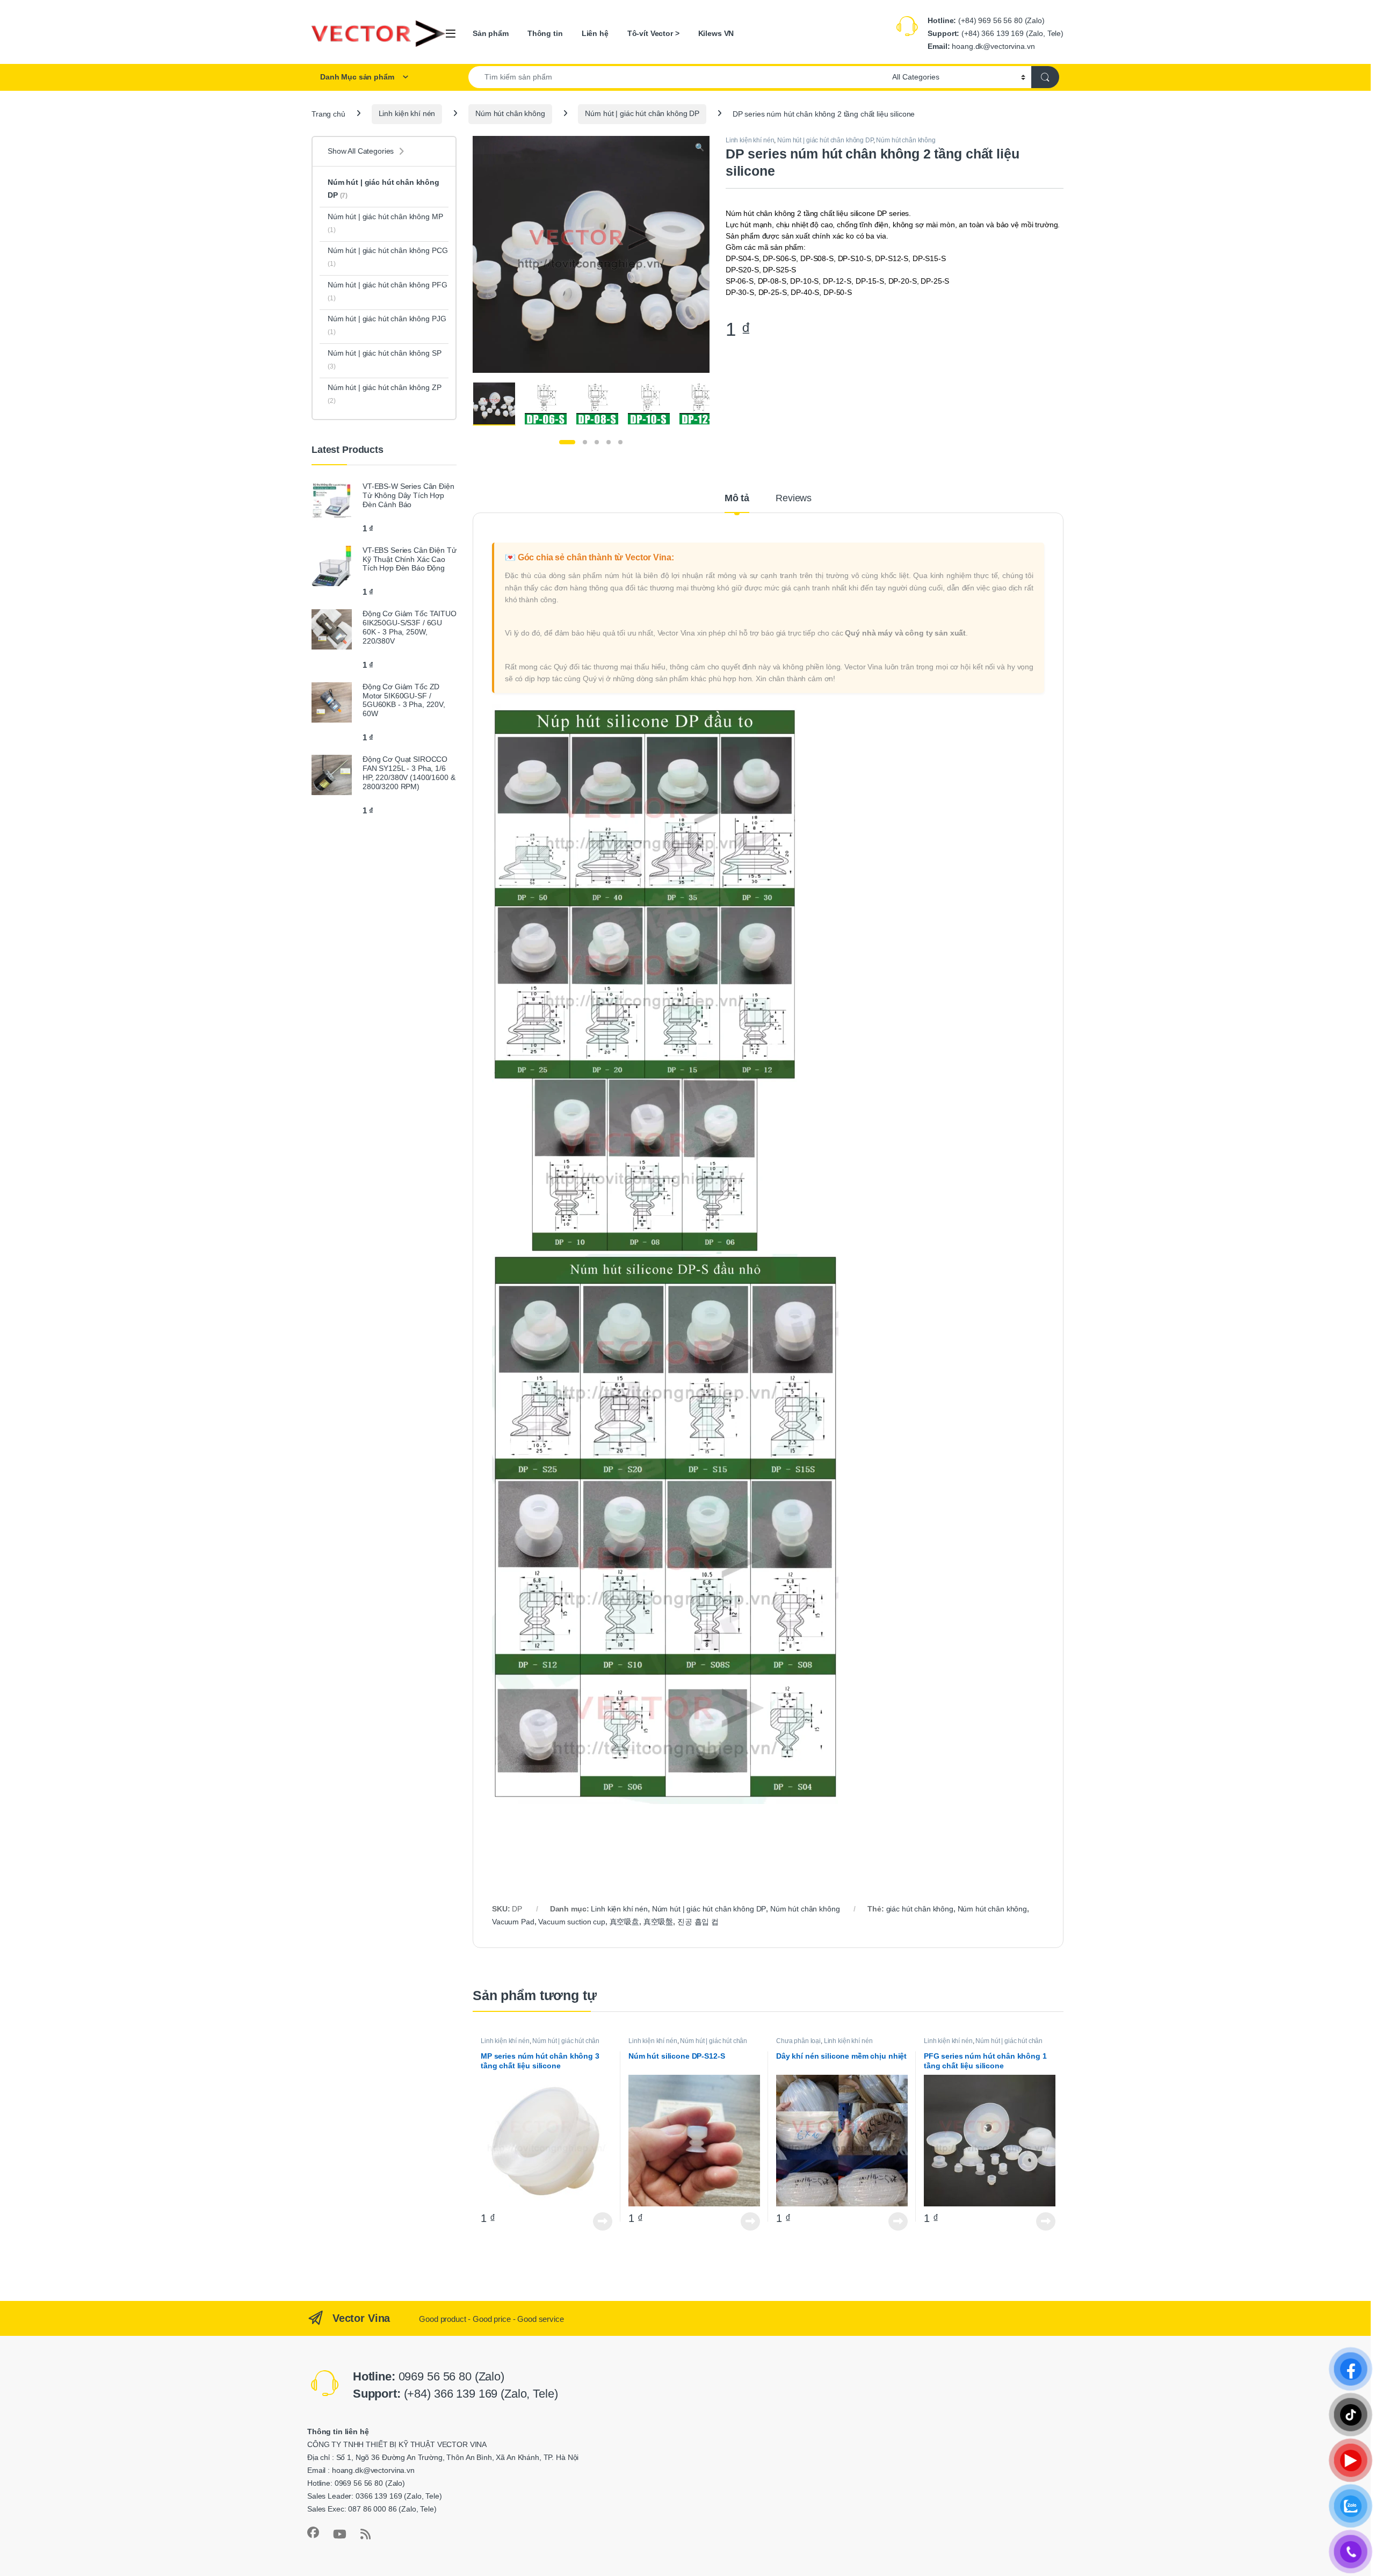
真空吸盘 (624, 1922)
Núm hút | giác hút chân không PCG (388, 257)
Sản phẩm (491, 33)
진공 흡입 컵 (698, 1922)
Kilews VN (716, 33)
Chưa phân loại (798, 2041)
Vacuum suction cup (571, 1922)
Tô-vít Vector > (653, 33)
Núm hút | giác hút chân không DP (642, 113)
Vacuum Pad (513, 1922)
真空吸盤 (658, 1922)
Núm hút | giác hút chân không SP (385, 359)
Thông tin (545, 33)
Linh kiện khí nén (407, 113)
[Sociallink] (313, 2532)
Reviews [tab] (794, 498)
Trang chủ (328, 113)
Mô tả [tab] (737, 498)
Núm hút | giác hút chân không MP (385, 223)
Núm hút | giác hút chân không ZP (385, 394)
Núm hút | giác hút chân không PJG (387, 325)
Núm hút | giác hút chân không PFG (387, 291)
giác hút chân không (920, 1909)
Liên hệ (595, 33)
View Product (599, 2221)
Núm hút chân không (510, 113)
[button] (700, 148)
